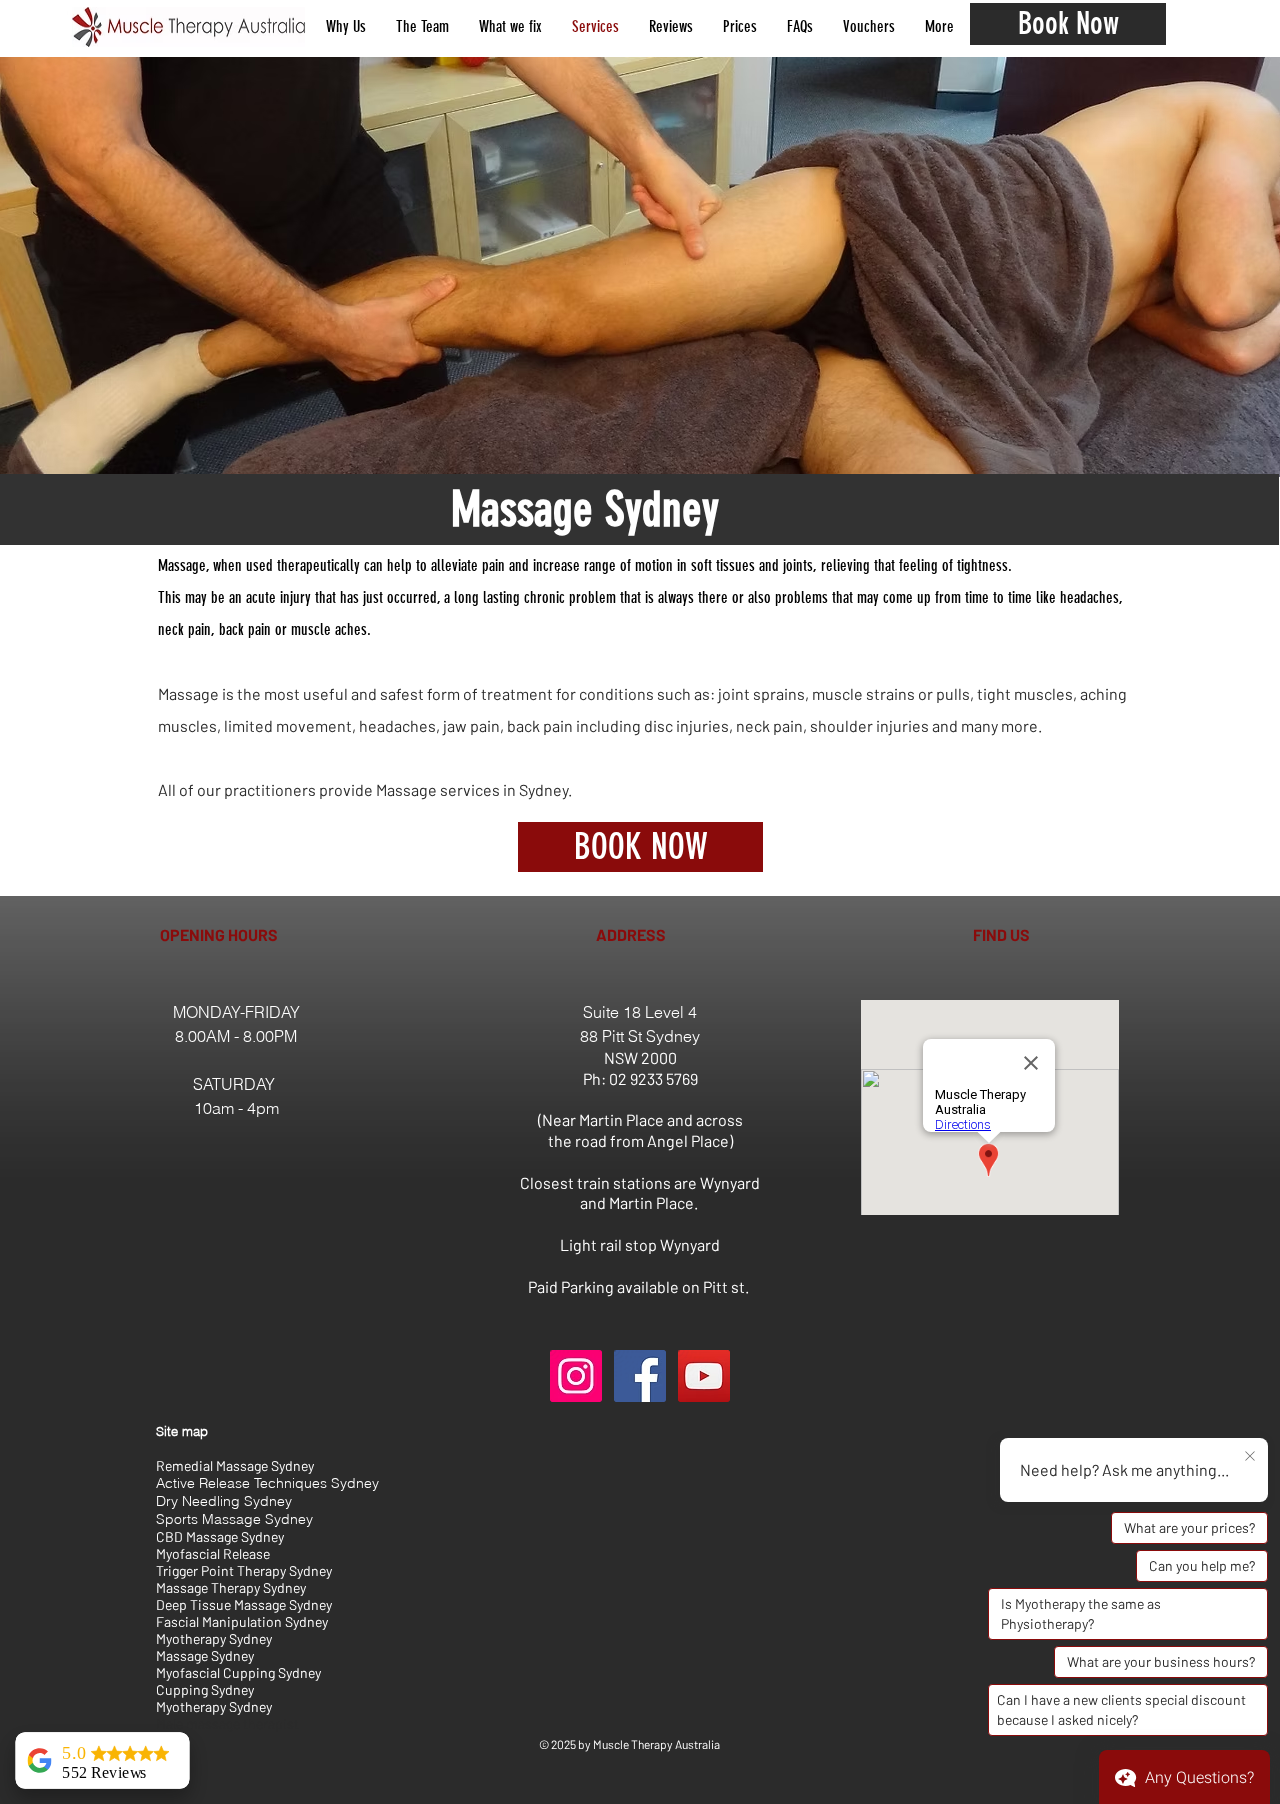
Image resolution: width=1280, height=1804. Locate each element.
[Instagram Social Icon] (576, 1376)
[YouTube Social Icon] (704, 1376)
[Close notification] (1250, 1457)
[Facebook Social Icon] (640, 1376)
